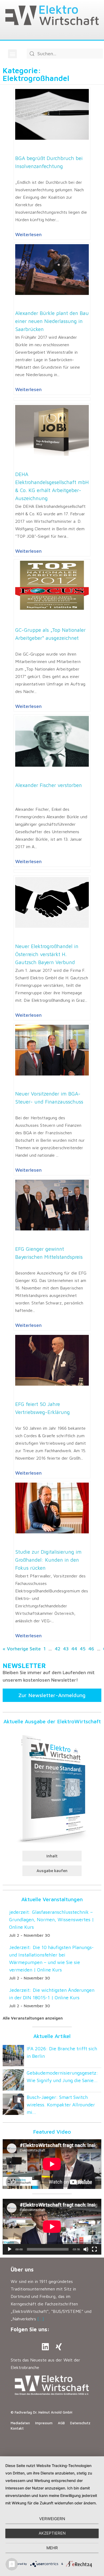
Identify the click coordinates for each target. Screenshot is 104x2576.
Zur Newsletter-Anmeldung (52, 1695)
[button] (12, 54)
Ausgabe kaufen (52, 1871)
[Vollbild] (94, 2249)
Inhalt (52, 1856)
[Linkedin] (45, 2347)
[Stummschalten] (86, 2249)
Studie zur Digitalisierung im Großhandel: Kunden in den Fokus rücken (48, 1560)
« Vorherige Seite (22, 1649)
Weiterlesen (28, 234)
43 (66, 1649)
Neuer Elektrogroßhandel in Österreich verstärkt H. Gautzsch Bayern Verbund (47, 954)
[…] (41, 2319)
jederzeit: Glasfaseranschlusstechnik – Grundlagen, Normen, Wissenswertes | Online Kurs (51, 1920)
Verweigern (52, 2519)
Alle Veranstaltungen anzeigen (33, 2018)
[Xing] (59, 2347)
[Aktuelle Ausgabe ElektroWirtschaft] (52, 1788)
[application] (52, 2227)
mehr (52, 2548)
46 (91, 1649)
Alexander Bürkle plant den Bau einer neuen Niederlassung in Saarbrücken (52, 321)
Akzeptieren (52, 2533)
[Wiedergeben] (10, 2249)
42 (57, 1649)
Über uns (22, 2269)
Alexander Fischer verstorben (49, 785)
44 (74, 1649)
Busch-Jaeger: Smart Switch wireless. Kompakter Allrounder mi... (61, 2105)
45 (83, 1649)
